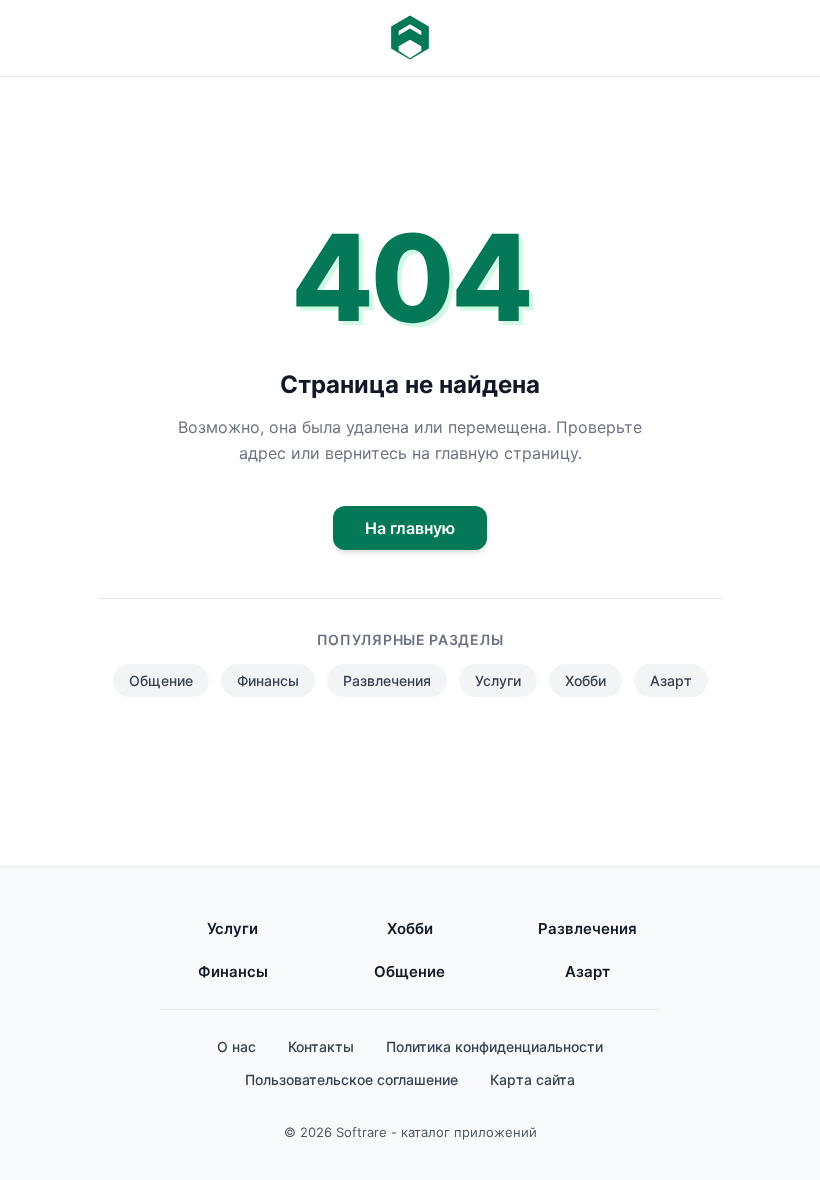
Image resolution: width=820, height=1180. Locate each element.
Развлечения (387, 680)
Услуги (498, 680)
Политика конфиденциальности (494, 1046)
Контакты (321, 1046)
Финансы (268, 680)
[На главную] (410, 38)
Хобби (585, 680)
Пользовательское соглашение (351, 1079)
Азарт (671, 680)
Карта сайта (532, 1079)
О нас (236, 1046)
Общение (161, 680)
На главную (410, 528)
